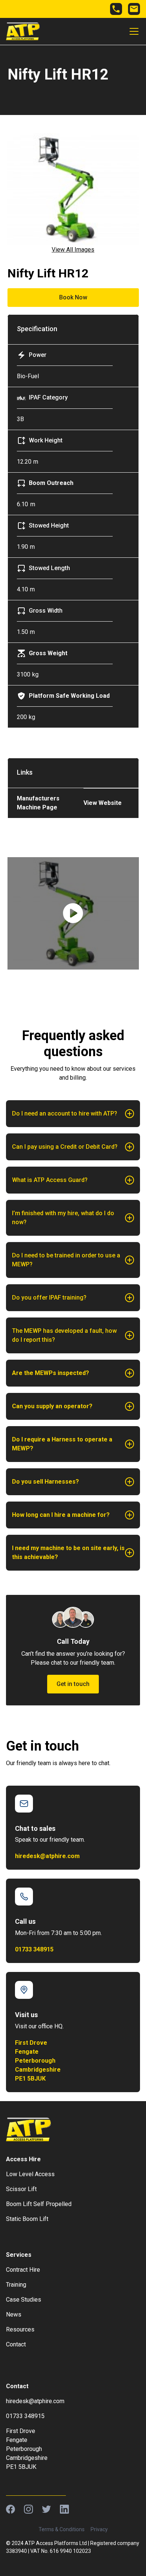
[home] (23, 31)
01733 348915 (34, 1949)
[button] (133, 31)
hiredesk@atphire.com (47, 1856)
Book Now (73, 297)
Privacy (99, 2529)
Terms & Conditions (62, 2529)
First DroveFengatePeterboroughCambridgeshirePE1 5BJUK (38, 2061)
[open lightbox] (73, 913)
